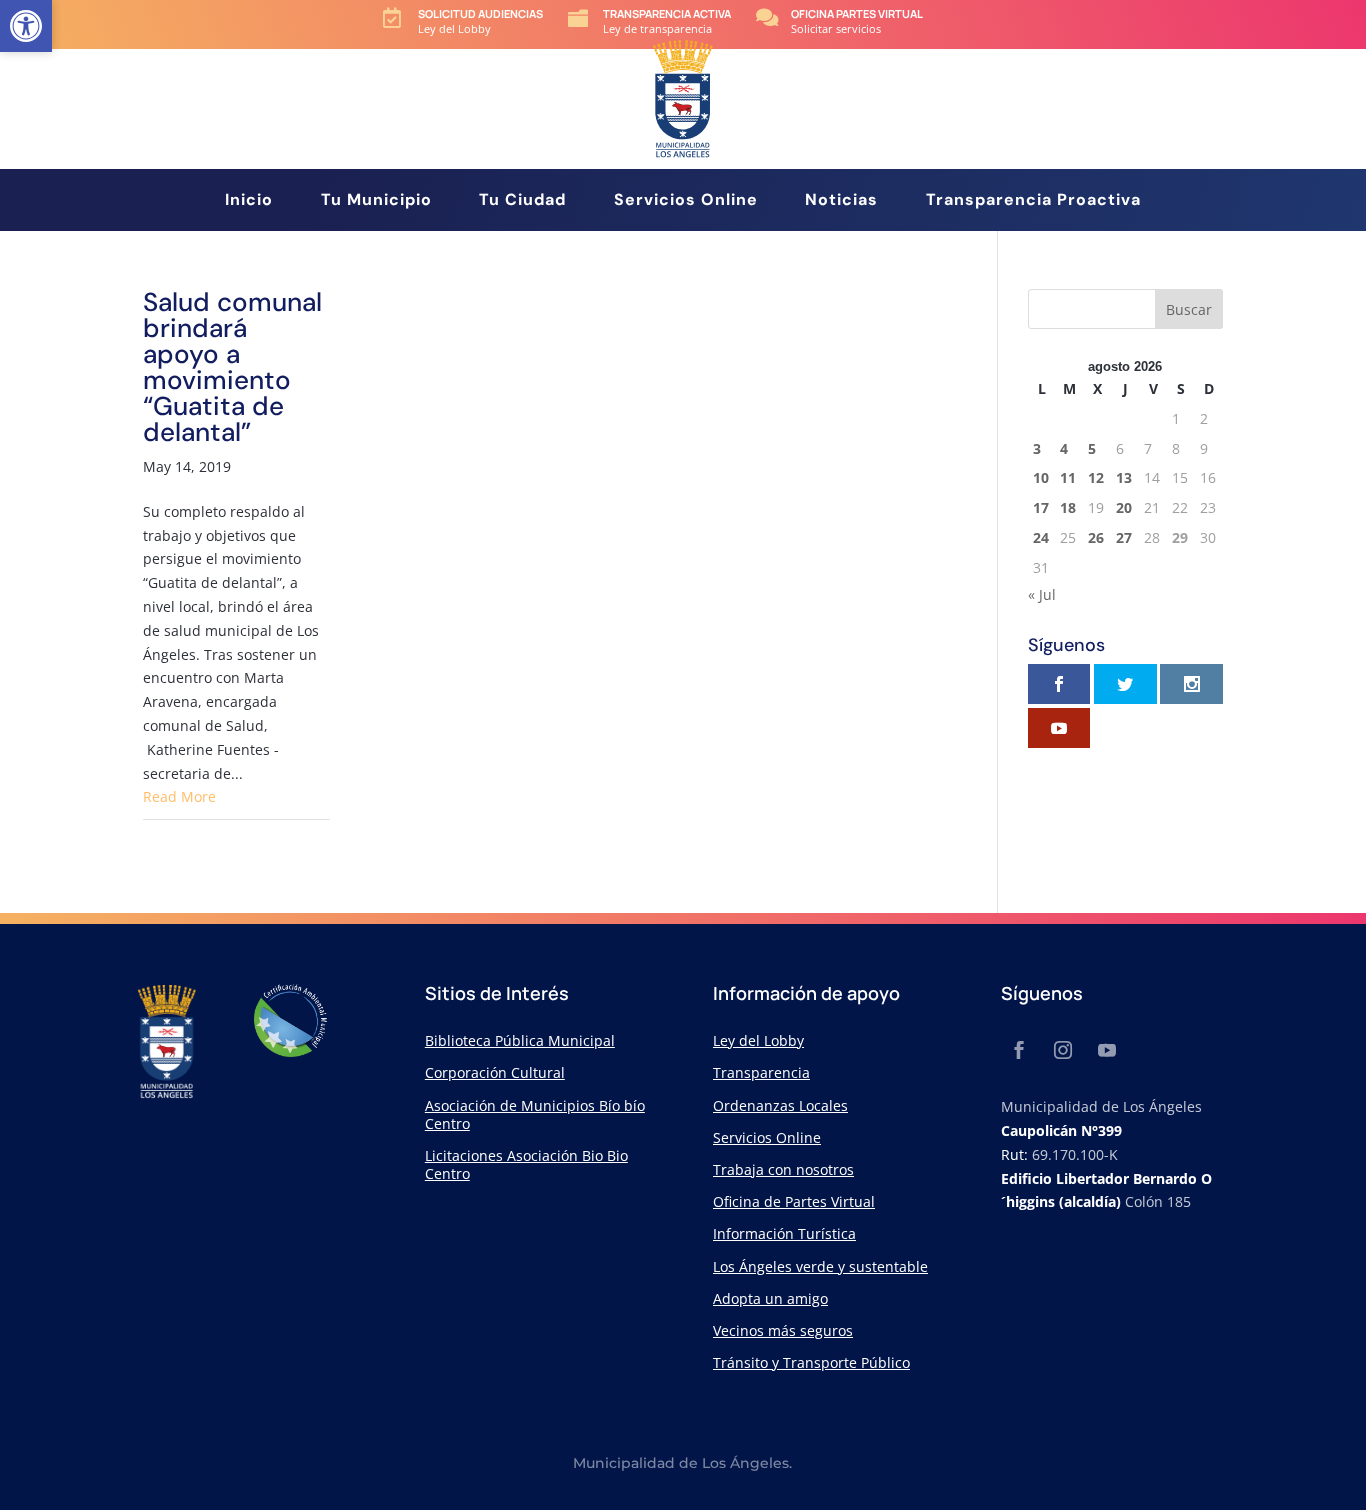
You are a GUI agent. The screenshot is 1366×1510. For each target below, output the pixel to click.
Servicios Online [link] (686, 201)
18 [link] (1068, 507)
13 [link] (1124, 477)
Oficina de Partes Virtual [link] (794, 1201)
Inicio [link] (249, 201)
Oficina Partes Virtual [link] (857, 13)
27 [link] (1124, 537)
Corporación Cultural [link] (495, 1072)
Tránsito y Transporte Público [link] (811, 1362)
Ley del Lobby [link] (758, 1040)
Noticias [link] (841, 201)
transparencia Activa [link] (667, 13)
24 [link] (1041, 537)
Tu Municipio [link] (376, 201)
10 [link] (1041, 477)
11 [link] (1068, 477)
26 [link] (1096, 537)
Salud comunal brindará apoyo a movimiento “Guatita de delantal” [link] (232, 367)
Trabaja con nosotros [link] (783, 1169)
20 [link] (1124, 507)
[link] (26, 26)
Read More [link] (179, 796)
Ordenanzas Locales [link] (780, 1105)
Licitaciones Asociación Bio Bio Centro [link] (526, 1164)
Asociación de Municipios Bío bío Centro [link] (535, 1114)
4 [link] (1064, 448)
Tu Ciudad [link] (522, 201)
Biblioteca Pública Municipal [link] (520, 1040)
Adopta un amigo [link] (770, 1298)
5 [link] (1092, 448)
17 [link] (1041, 507)
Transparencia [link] (761, 1072)
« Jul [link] (1042, 594)
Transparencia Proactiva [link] (1033, 201)
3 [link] (1037, 448)
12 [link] (1096, 477)
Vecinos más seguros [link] (783, 1330)
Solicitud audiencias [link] (480, 13)
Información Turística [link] (784, 1233)
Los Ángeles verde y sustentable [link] (820, 1266)
